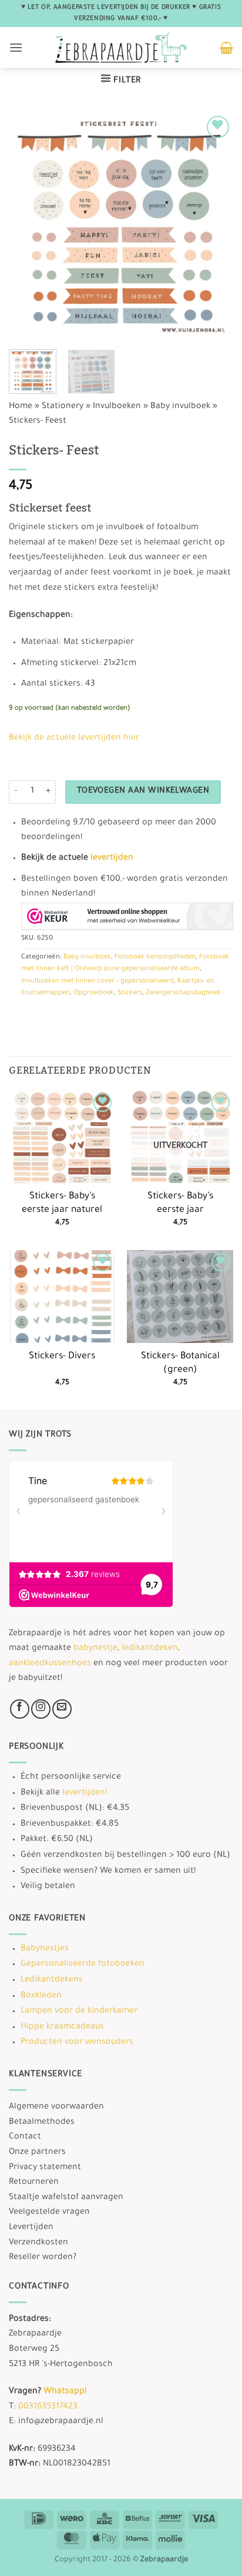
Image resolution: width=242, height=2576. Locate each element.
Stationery (63, 407)
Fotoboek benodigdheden (155, 958)
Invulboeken (117, 407)
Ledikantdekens (52, 1980)
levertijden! (85, 1793)
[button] (16, 47)
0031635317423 (48, 2407)
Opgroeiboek (94, 993)
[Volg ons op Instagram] (41, 1709)
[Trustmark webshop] (127, 916)
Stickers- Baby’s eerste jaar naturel (62, 1204)
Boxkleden (41, 1996)
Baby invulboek (180, 407)
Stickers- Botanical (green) (180, 1364)
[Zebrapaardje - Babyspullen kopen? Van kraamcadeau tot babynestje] (121, 48)
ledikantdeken (150, 1649)
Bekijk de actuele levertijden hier (74, 739)
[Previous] (28, 225)
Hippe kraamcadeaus (62, 2027)
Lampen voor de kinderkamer (79, 2012)
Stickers (130, 993)
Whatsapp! (65, 2392)
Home (21, 407)
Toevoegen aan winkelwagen (143, 791)
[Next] (214, 225)
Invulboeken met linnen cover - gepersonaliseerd (98, 982)
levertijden (112, 858)
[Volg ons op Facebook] (20, 1709)
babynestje (95, 1649)
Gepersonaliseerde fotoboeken (83, 1964)
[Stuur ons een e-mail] (62, 1709)
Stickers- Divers (62, 1357)
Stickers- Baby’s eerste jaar (180, 1204)
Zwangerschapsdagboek (183, 993)
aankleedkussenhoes (50, 1664)
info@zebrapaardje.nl (61, 2422)
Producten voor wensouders (77, 2043)
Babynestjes (45, 1949)
